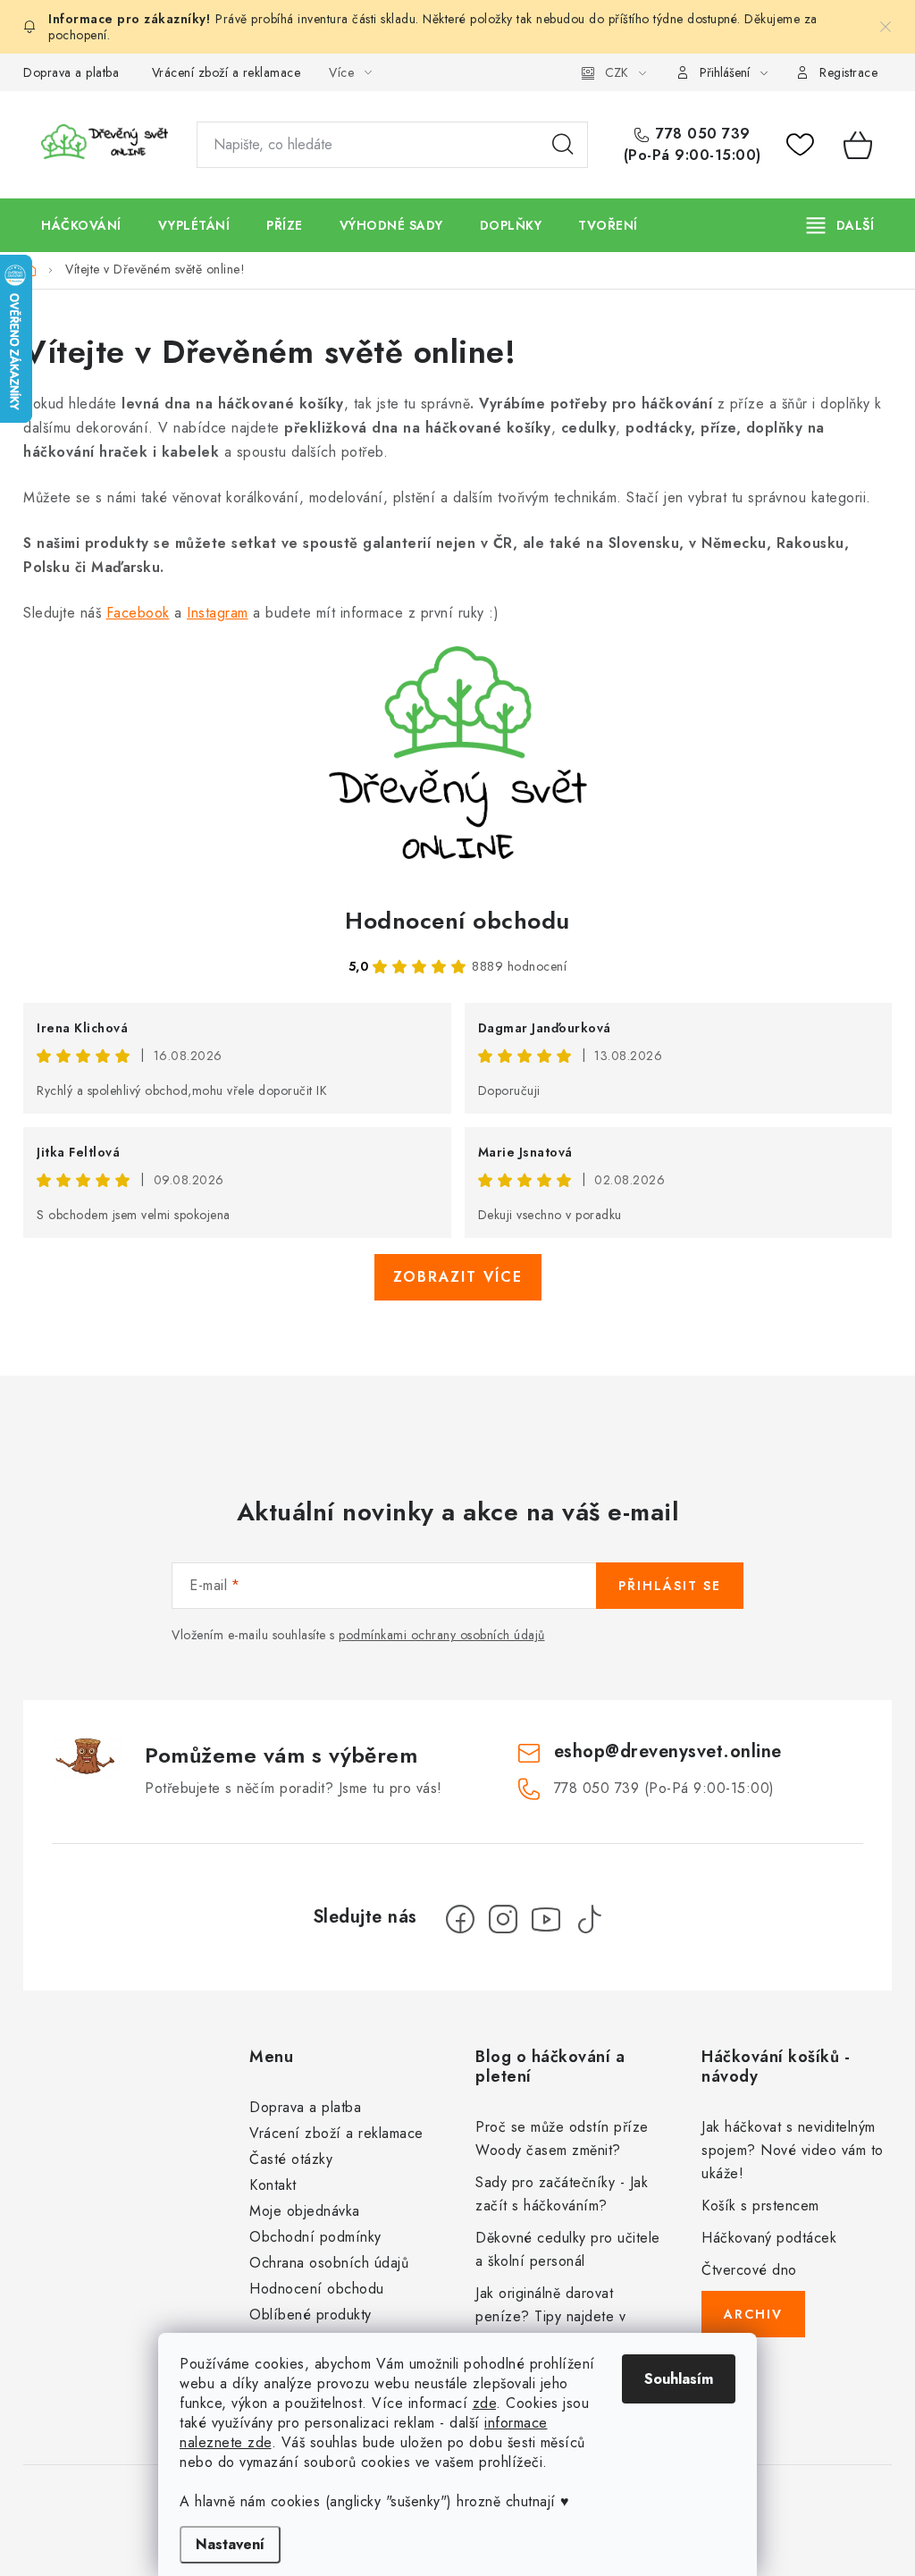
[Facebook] (460, 1919)
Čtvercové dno (749, 2270)
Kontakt (273, 2185)
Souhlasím (679, 2379)
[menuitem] (81, 225)
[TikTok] (589, 1919)
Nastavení (230, 2544)
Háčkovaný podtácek (769, 2238)
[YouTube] (546, 1919)
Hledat (563, 145)
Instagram (218, 613)
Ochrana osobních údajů (329, 2263)
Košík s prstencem (760, 2206)
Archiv (753, 2314)
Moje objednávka (305, 2211)
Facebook (138, 613)
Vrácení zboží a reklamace (227, 72)
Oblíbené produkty (311, 2315)
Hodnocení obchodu (457, 921)
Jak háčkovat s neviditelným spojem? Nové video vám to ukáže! (793, 2150)
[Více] (840, 225)
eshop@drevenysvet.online (668, 1751)
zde (485, 2403)
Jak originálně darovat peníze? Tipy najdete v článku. (550, 2316)
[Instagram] (503, 1919)
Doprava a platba (71, 72)
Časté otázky (291, 2159)
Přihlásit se (670, 1586)
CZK (617, 72)
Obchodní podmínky (315, 2237)
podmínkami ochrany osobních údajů (442, 1635)
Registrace (848, 72)
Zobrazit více (458, 1277)
